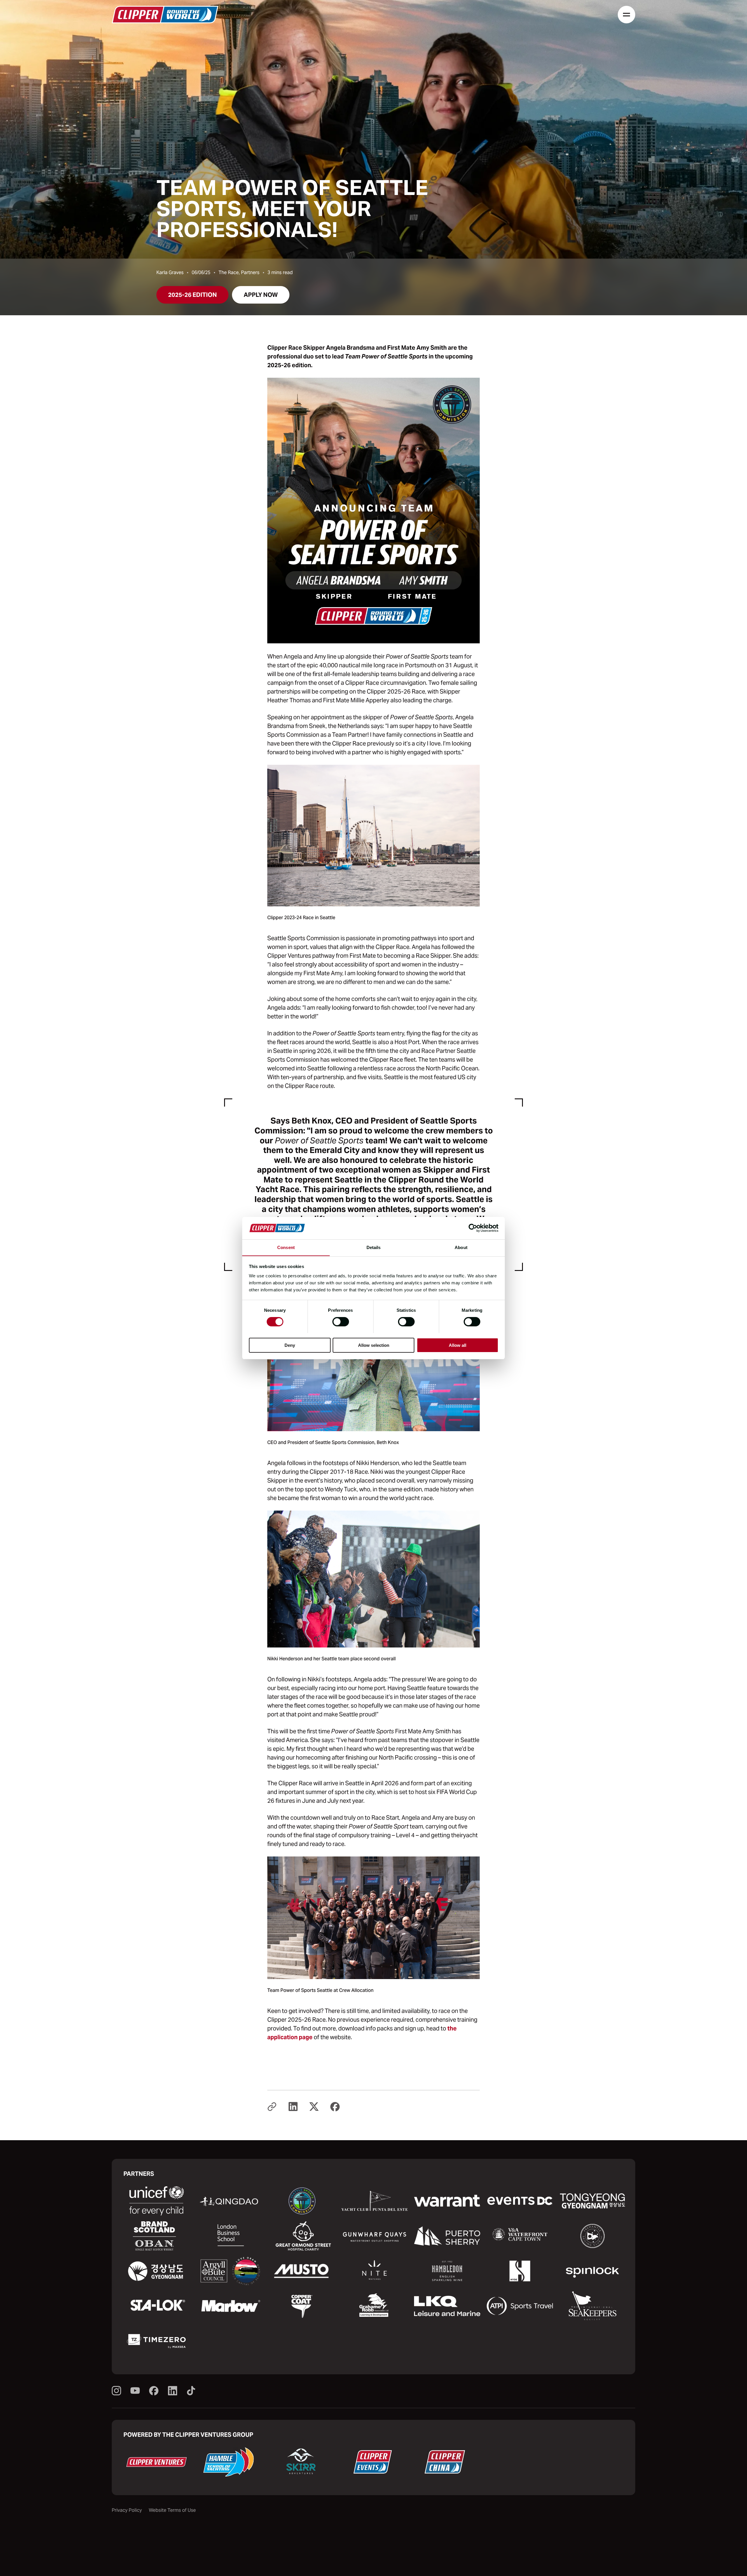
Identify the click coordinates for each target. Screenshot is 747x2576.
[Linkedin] (172, 2391)
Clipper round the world (165, 15)
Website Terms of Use (172, 2510)
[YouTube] (135, 2391)
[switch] (341, 1322)
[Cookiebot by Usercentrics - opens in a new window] (473, 1228)
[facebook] (335, 2107)
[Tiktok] (191, 2391)
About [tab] (461, 1247)
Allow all (458, 1345)
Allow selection (374, 1345)
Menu (626, 15)
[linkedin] (293, 2107)
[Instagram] (116, 2391)
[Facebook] (154, 2391)
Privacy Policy (127, 2510)
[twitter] (314, 2107)
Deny (290, 1345)
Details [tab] (374, 1247)
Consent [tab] (286, 1247)
